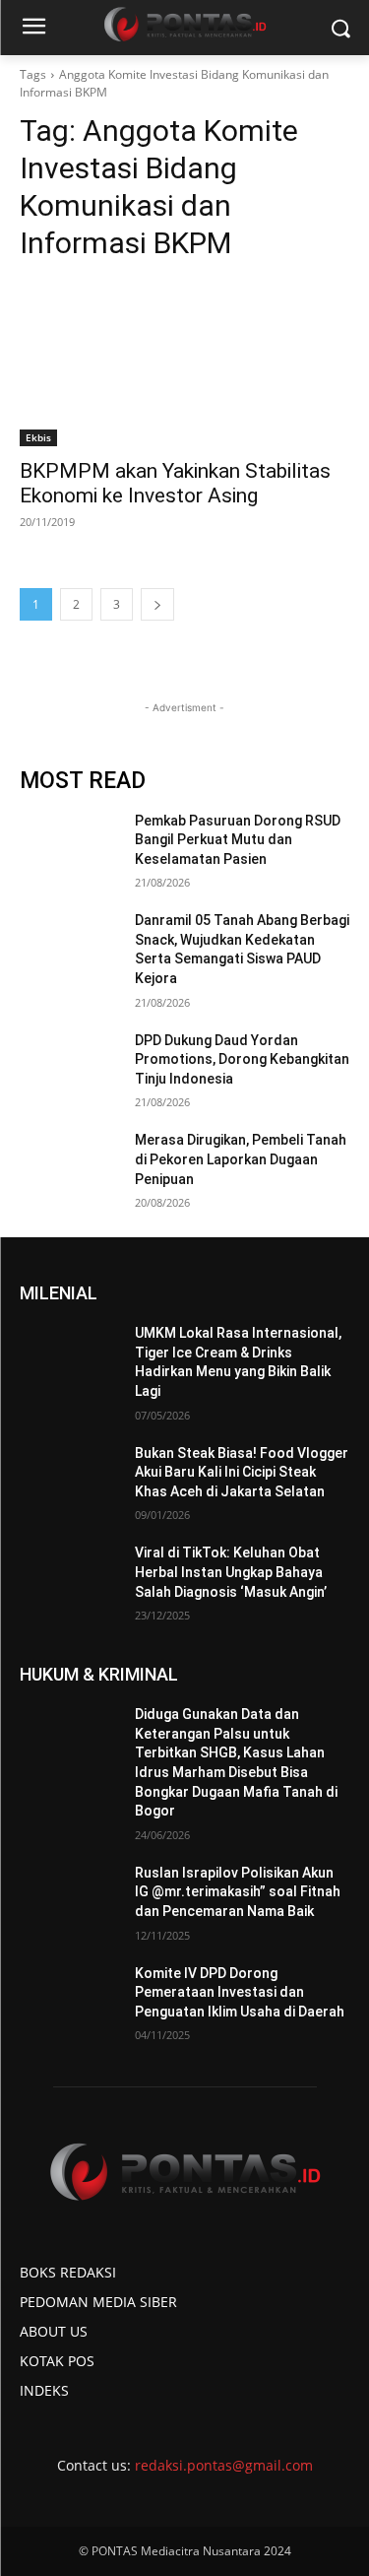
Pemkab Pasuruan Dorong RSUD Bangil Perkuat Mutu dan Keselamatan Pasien (238, 840)
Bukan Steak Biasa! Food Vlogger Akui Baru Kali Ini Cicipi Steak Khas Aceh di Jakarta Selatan (242, 1472)
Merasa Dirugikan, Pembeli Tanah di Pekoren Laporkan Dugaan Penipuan (241, 1159)
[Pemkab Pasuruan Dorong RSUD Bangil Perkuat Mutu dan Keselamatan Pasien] (69, 846)
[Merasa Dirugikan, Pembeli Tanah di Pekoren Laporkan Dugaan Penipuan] (69, 1165)
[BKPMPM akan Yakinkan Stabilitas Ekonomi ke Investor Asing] (184, 363)
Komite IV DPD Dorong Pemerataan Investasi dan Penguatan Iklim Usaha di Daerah (240, 1992)
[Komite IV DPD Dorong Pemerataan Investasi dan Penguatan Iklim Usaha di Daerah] (69, 1999)
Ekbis (38, 437)
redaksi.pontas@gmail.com (224, 2465)
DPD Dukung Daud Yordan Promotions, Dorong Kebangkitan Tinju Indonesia (242, 1059)
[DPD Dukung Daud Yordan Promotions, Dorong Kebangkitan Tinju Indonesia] (69, 1066)
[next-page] (157, 604)
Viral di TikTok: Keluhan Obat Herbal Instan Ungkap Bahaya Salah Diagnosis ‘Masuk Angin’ (231, 1572)
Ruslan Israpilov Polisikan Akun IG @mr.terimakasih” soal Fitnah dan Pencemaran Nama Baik (238, 1892)
